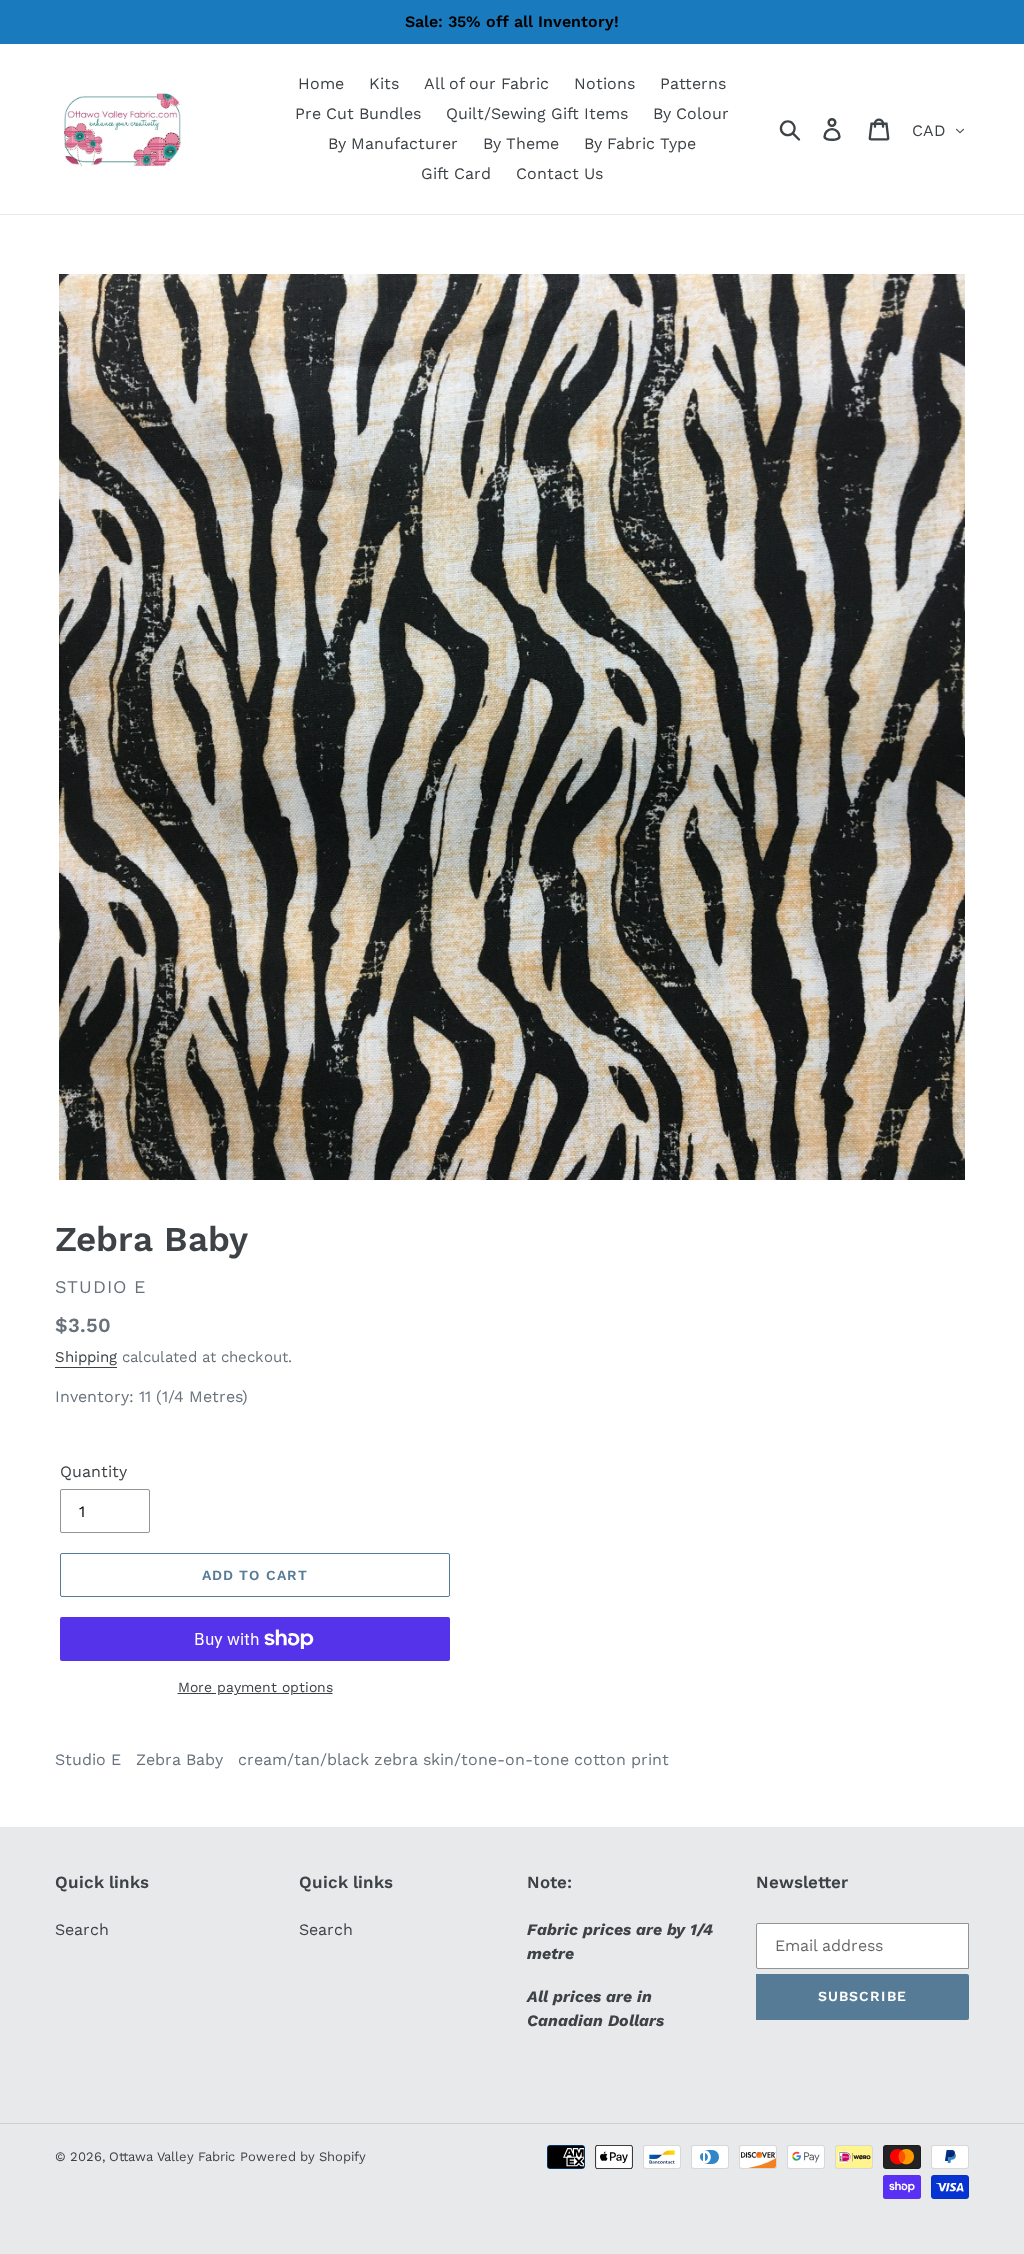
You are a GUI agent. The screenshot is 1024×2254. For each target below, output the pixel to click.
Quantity (93, 1471)
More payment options (255, 1687)
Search (82, 1929)
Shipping (86, 1357)
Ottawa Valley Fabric (172, 2156)
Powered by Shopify (303, 2156)
